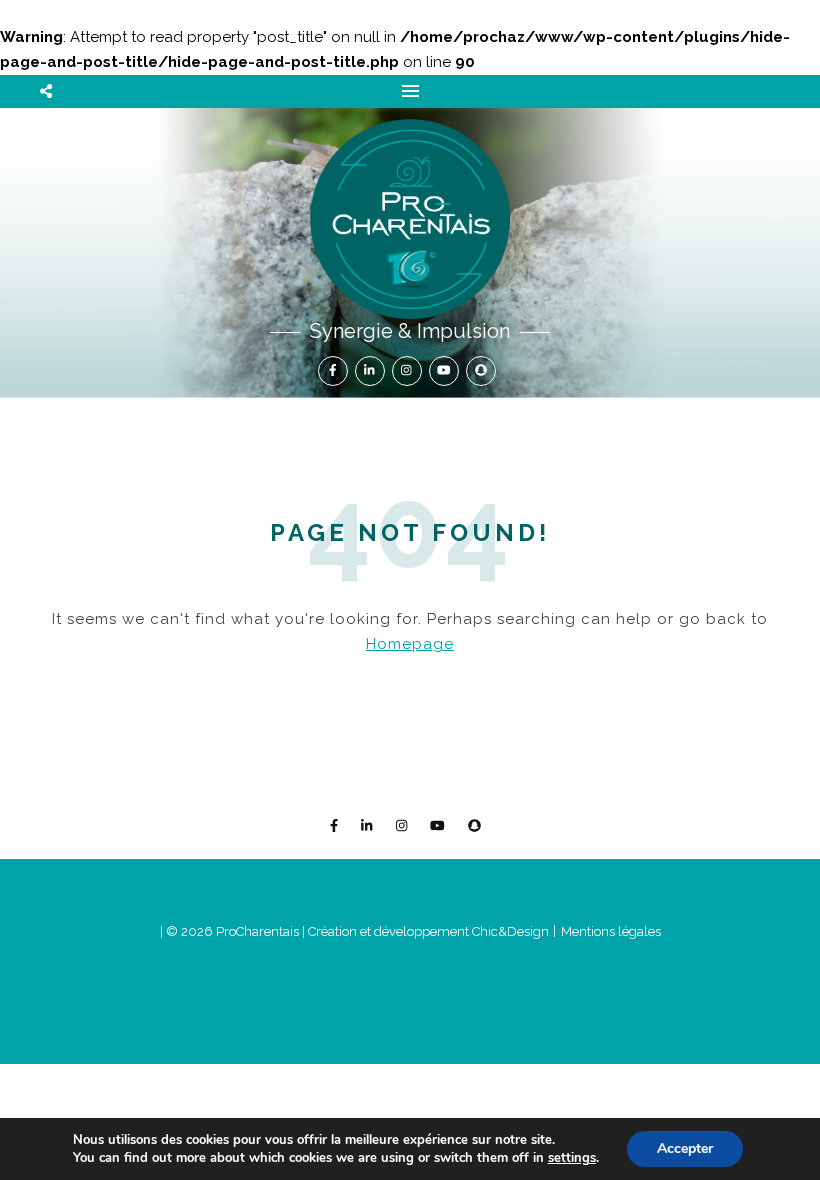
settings (572, 1158)
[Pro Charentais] (410, 219)
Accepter (685, 1148)
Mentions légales (611, 931)
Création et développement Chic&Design (430, 931)
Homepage (410, 644)
